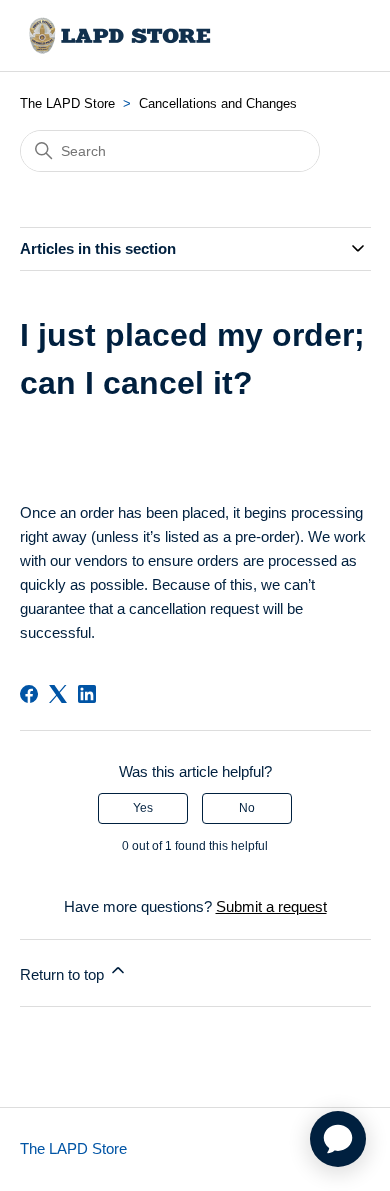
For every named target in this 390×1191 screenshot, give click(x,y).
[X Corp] (58, 694)
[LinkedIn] (87, 694)
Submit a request (271, 906)
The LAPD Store (67, 103)
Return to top (64, 974)
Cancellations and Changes (218, 103)
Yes (143, 808)
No (247, 808)
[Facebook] (29, 694)
